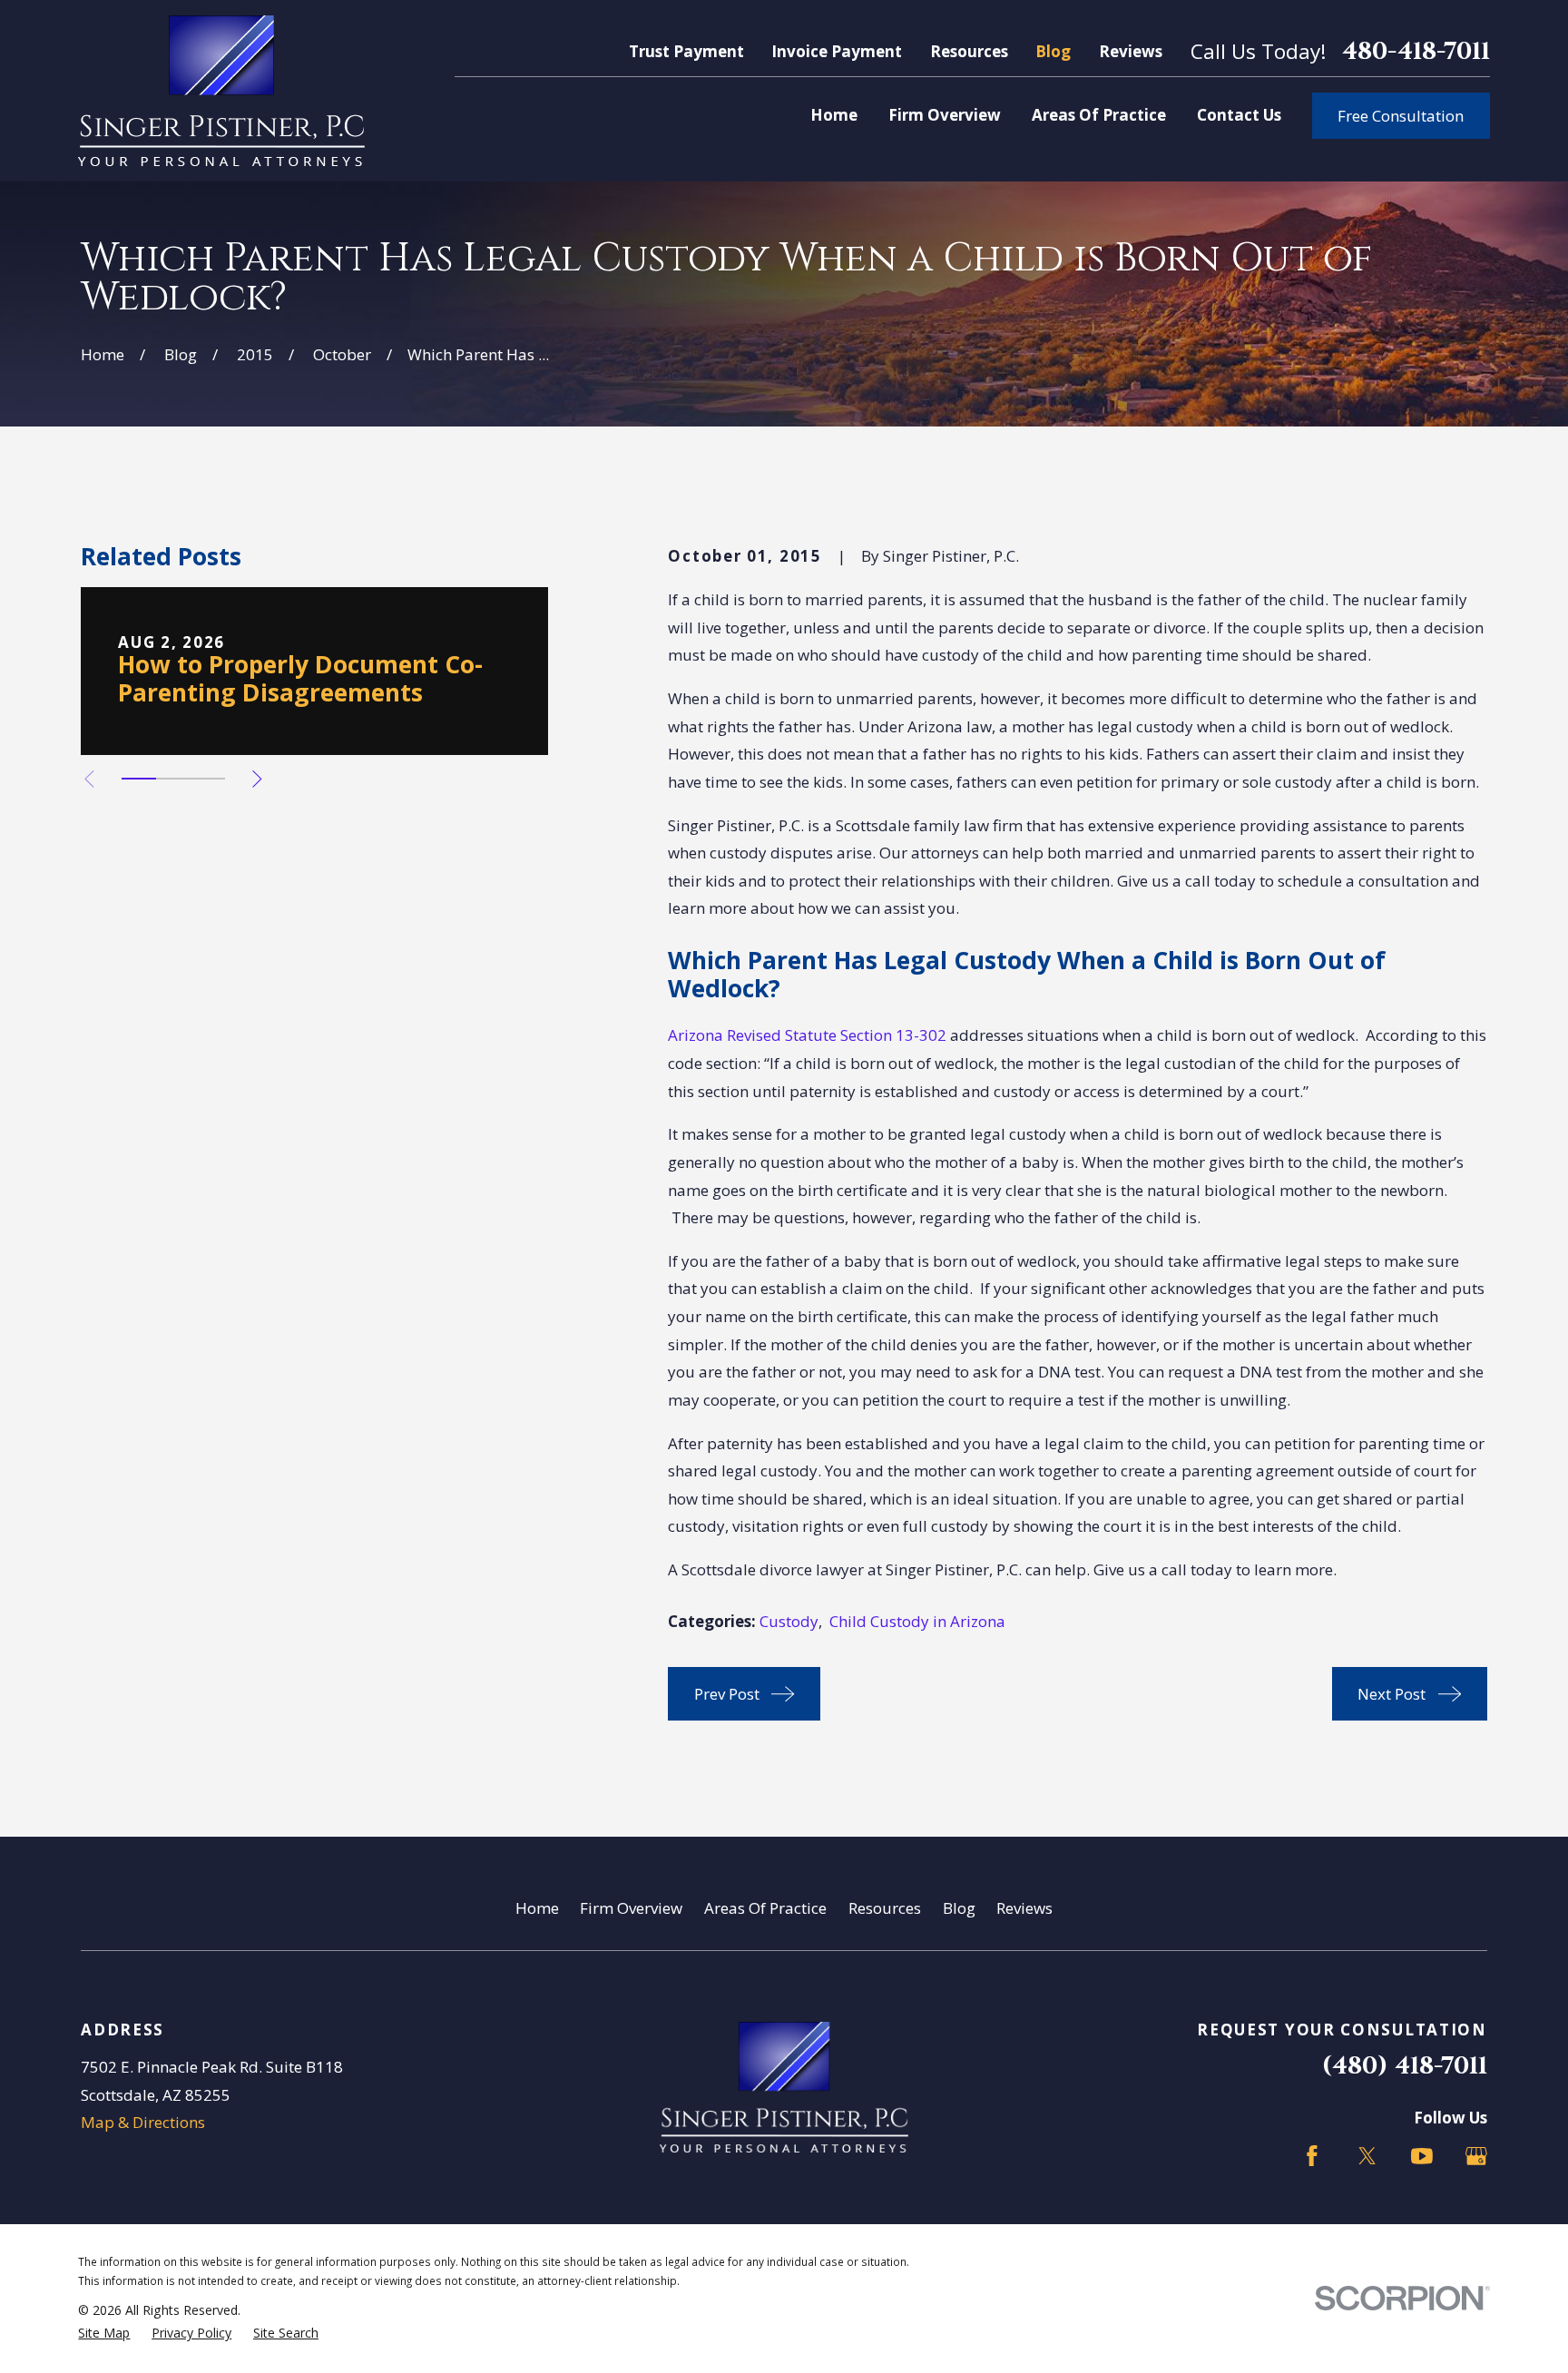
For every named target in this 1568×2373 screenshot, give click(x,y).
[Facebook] (1312, 2156)
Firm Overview (631, 1908)
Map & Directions (143, 2122)
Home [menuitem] (834, 115)
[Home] (221, 91)
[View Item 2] (173, 779)
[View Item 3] (208, 779)
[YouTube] (1422, 2156)
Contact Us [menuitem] (1239, 115)
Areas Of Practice (765, 1908)
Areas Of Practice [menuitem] (1099, 115)
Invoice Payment (837, 51)
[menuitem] (104, 2333)
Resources (969, 51)
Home (537, 1908)
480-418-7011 (1416, 51)
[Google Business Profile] (1476, 2156)
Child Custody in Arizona (917, 1621)
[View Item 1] (139, 779)
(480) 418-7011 (1405, 2066)
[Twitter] (1367, 2156)
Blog (1053, 51)
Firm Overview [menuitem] (945, 115)
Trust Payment (686, 51)
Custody (789, 1621)
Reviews (1131, 51)
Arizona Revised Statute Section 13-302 (807, 1035)
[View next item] (257, 779)
